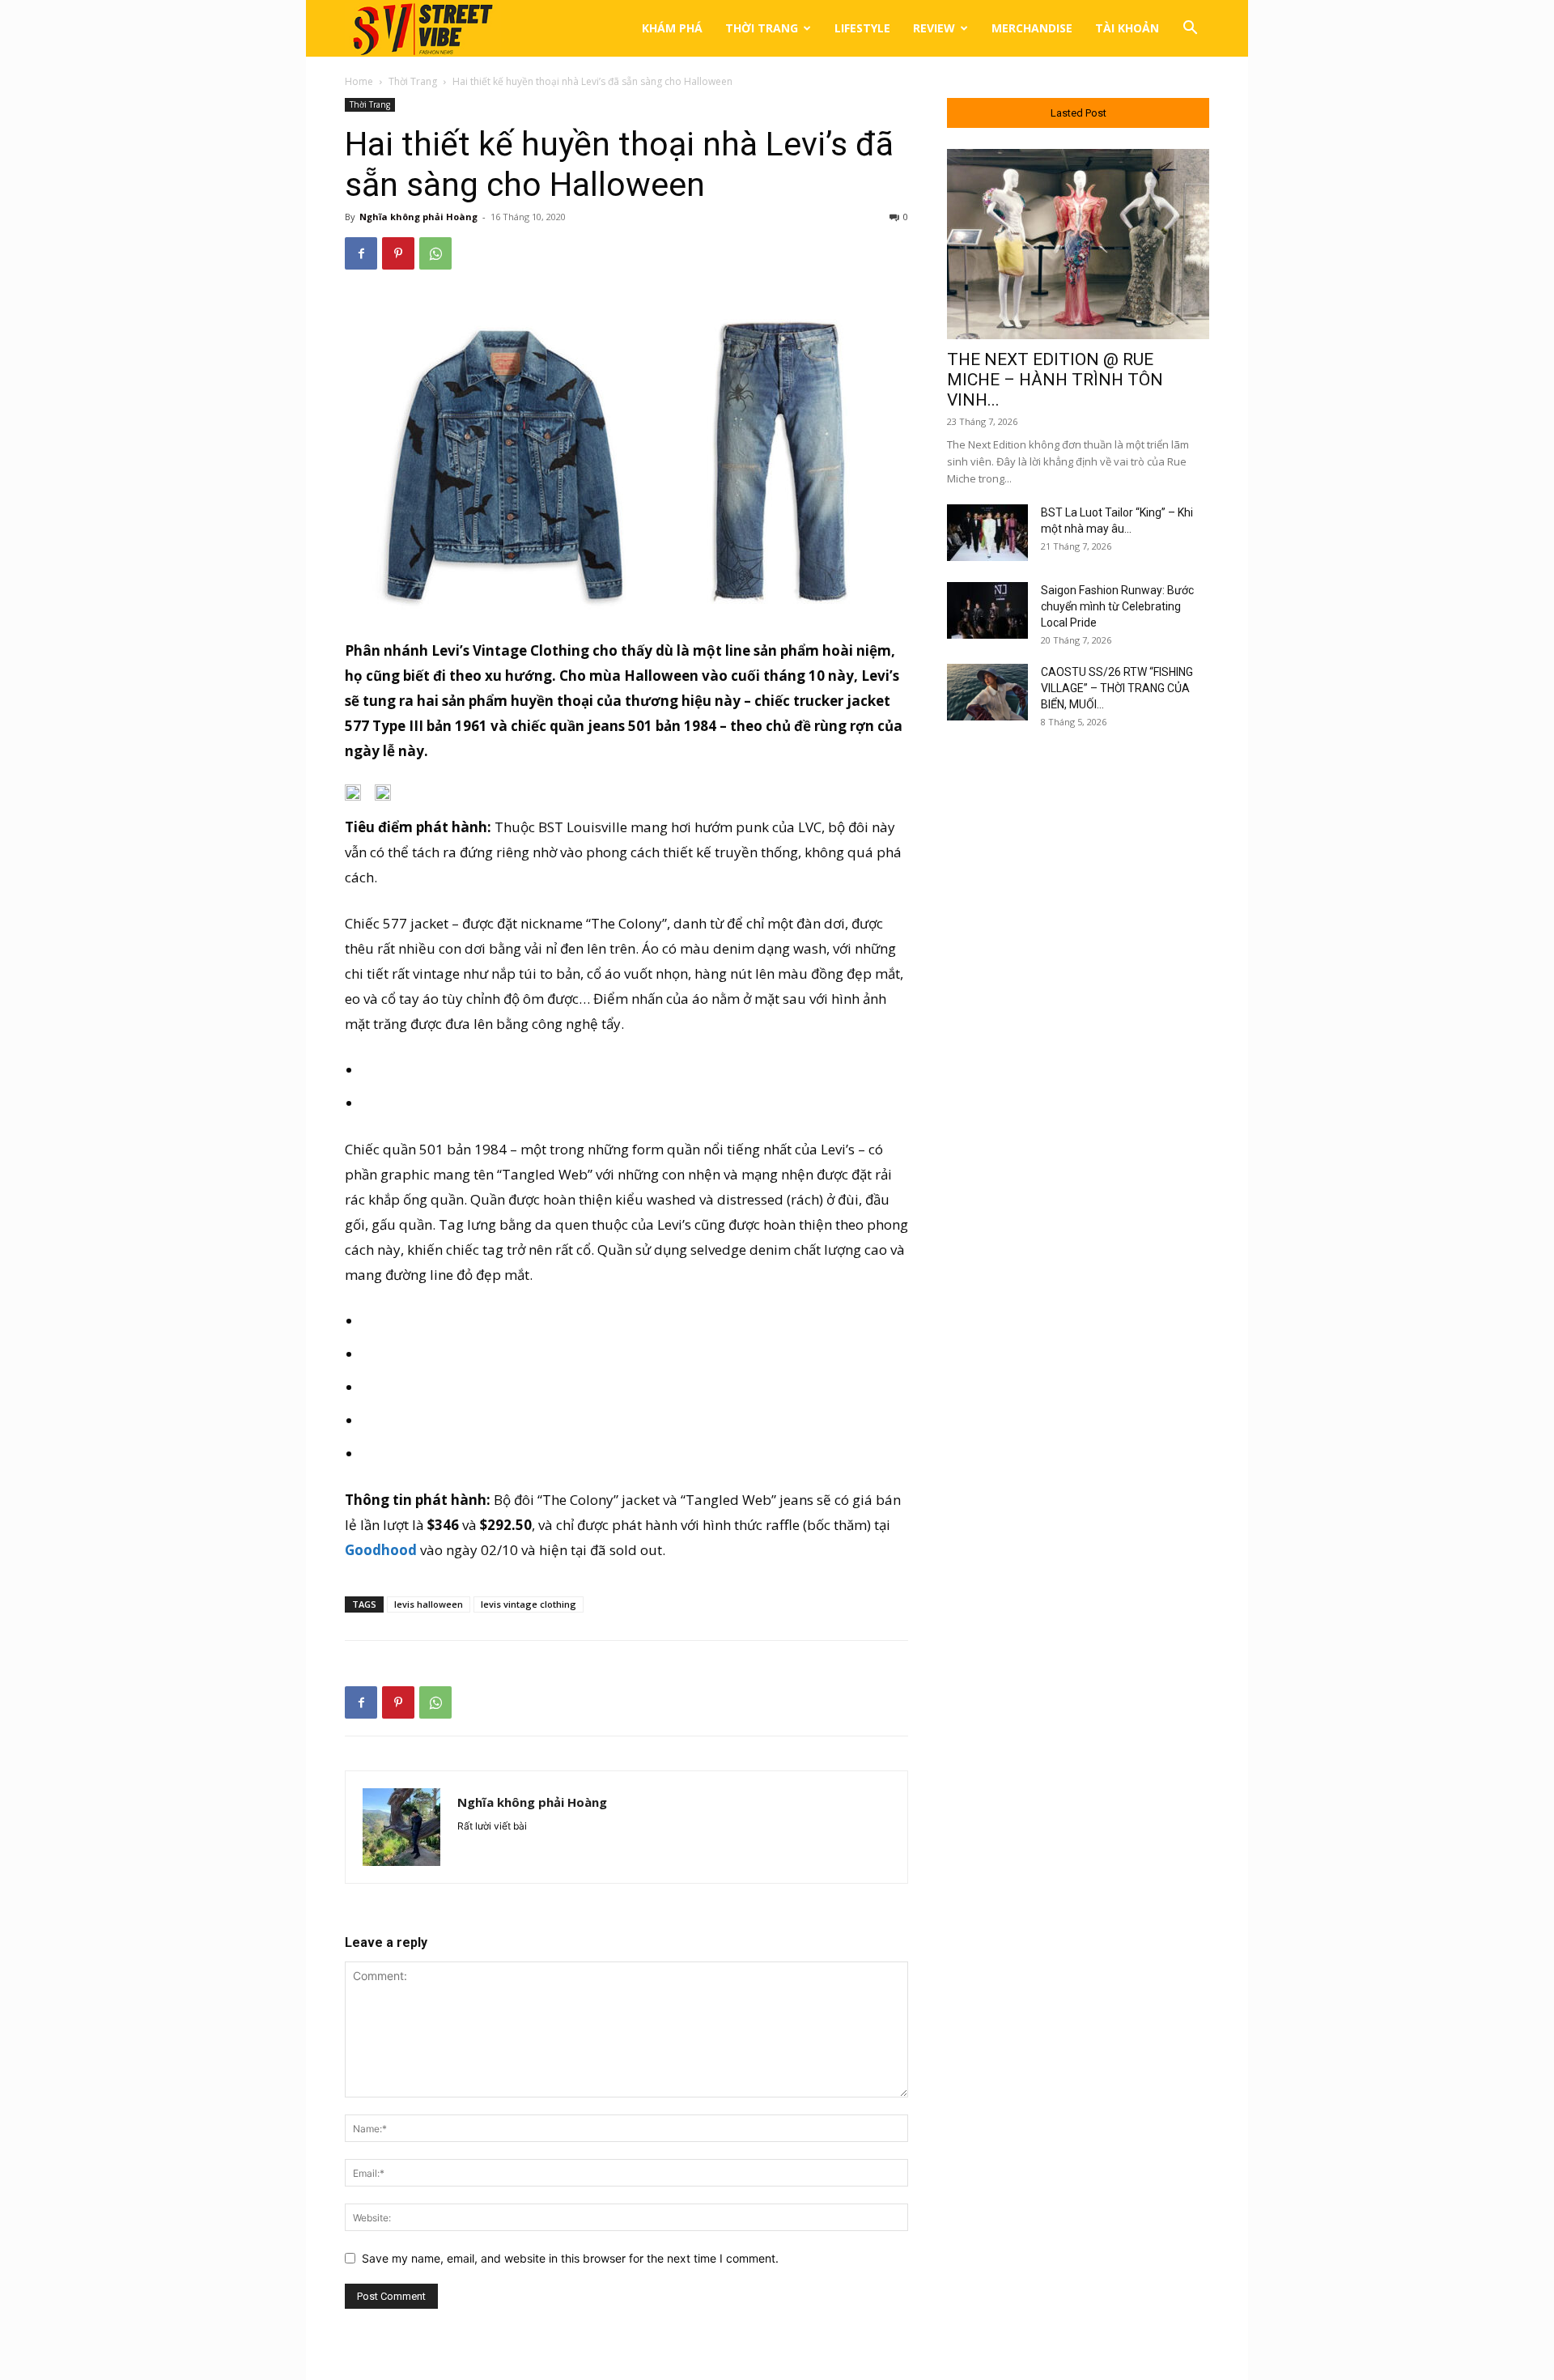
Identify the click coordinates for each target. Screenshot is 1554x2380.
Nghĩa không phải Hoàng (418, 217)
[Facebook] (361, 253)
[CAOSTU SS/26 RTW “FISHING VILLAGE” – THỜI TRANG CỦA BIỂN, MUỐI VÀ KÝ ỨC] (987, 692)
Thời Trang (762, 28)
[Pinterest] (398, 253)
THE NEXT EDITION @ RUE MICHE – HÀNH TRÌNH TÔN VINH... (1055, 380)
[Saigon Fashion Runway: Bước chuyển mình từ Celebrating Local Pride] (987, 610)
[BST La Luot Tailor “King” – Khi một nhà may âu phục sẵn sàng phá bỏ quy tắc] (987, 533)
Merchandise (1032, 28)
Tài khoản (1127, 28)
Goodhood (381, 1550)
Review (934, 28)
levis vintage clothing (529, 1604)
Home (359, 81)
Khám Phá (672, 28)
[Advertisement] (1078, 1006)
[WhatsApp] (435, 253)
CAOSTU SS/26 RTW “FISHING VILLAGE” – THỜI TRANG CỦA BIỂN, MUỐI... (1117, 688)
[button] (1190, 30)
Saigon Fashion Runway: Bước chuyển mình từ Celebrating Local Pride (1117, 606)
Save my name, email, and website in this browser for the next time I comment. (570, 2258)
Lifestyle (862, 28)
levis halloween (429, 1604)
